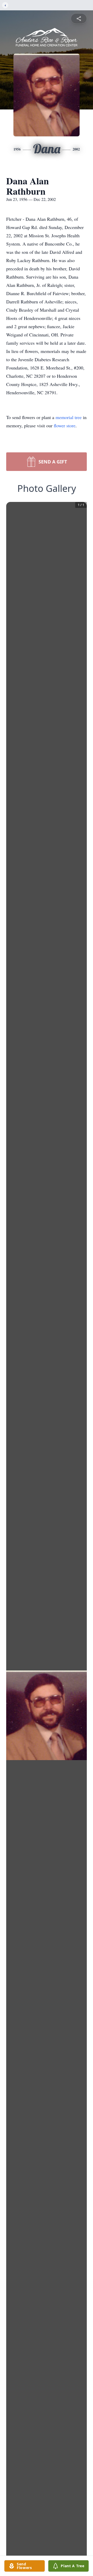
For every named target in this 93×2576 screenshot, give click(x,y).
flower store (65, 426)
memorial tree (69, 417)
